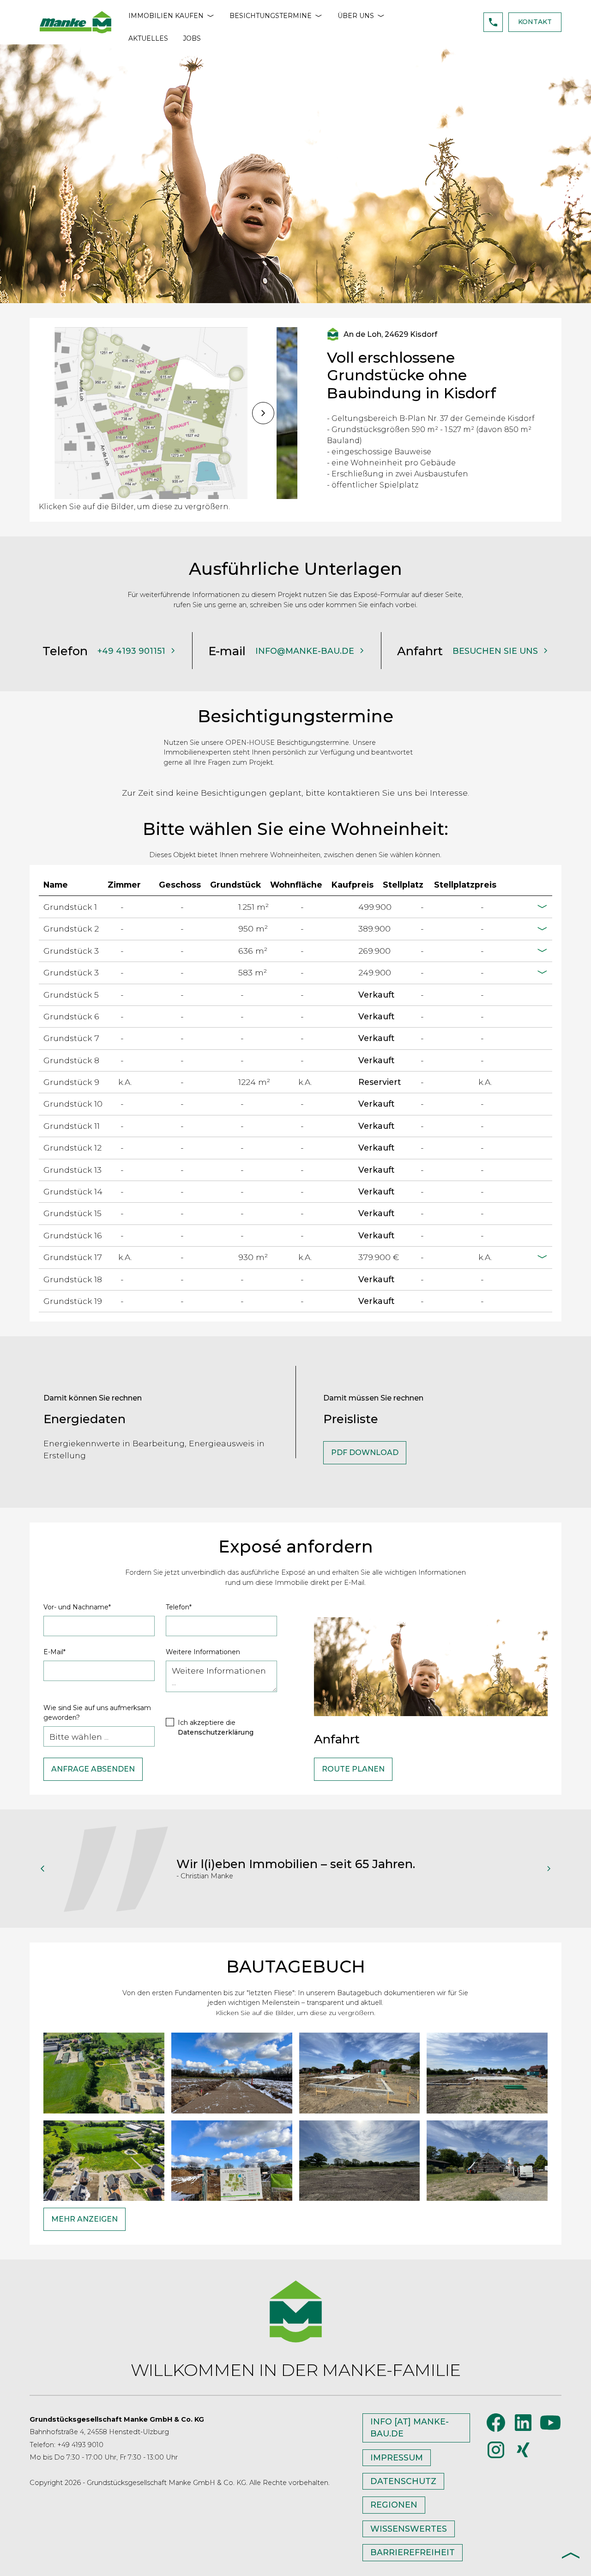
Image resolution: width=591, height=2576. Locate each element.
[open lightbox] (150, 413)
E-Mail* (54, 1652)
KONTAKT (535, 22)
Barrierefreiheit (413, 2552)
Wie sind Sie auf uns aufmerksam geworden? (97, 1713)
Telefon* (179, 1607)
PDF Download (365, 1452)
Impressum (397, 2457)
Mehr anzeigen (84, 2219)
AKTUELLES (148, 38)
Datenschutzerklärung (216, 1732)
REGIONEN (394, 2505)
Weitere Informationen (203, 1652)
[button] (172, 16)
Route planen (353, 1769)
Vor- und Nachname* (77, 1607)
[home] (75, 22)
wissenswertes (409, 2529)
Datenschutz (403, 2481)
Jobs (192, 38)
